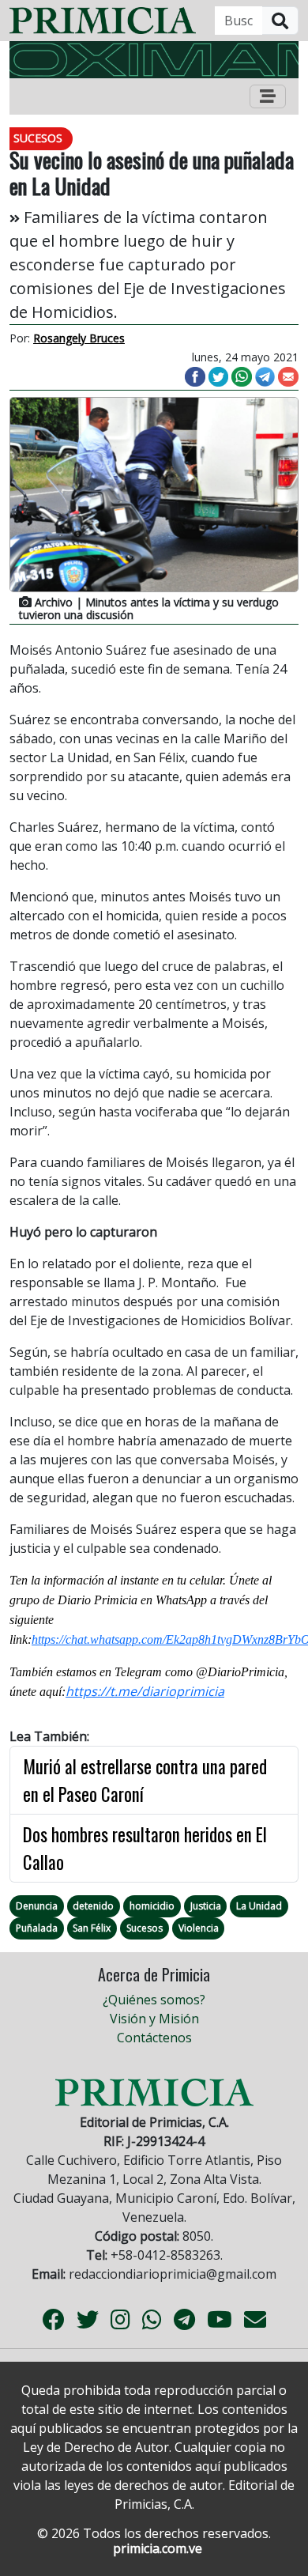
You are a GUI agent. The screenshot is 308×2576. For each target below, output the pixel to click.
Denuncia (37, 1906)
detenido (93, 1906)
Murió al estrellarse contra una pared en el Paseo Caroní (145, 1780)
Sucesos (145, 1928)
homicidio (152, 1906)
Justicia (206, 1906)
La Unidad (259, 1906)
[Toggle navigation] (268, 96)
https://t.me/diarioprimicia (145, 1691)
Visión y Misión (154, 2019)
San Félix (92, 1928)
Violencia (199, 1928)
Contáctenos (154, 2038)
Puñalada (37, 1928)
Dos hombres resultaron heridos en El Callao (145, 1848)
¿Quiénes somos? (154, 2000)
